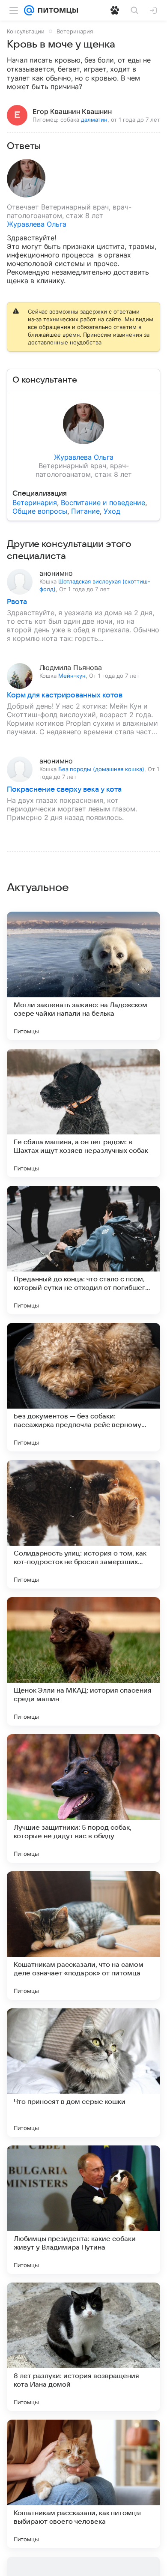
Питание (85, 511)
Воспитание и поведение (103, 503)
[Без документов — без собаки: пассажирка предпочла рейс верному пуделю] (83, 1387)
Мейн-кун (72, 676)
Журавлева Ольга (37, 224)
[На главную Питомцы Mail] (56, 10)
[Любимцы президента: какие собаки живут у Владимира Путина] (83, 2210)
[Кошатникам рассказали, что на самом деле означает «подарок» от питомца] (83, 1936)
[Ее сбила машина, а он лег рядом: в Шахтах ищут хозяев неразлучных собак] (83, 1113)
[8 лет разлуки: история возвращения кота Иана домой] (83, 2347)
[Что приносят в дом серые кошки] (83, 2073)
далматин (94, 120)
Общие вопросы (40, 511)
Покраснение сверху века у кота (64, 790)
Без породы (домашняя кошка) (101, 769)
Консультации (26, 31)
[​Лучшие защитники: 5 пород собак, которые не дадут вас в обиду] (83, 1798)
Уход (112, 511)
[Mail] (29, 10)
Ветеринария (75, 31)
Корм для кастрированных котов (65, 695)
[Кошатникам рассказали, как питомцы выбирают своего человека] (83, 2484)
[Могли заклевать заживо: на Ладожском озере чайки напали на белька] (83, 976)
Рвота (17, 602)
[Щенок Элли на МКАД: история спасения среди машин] (83, 1661)
